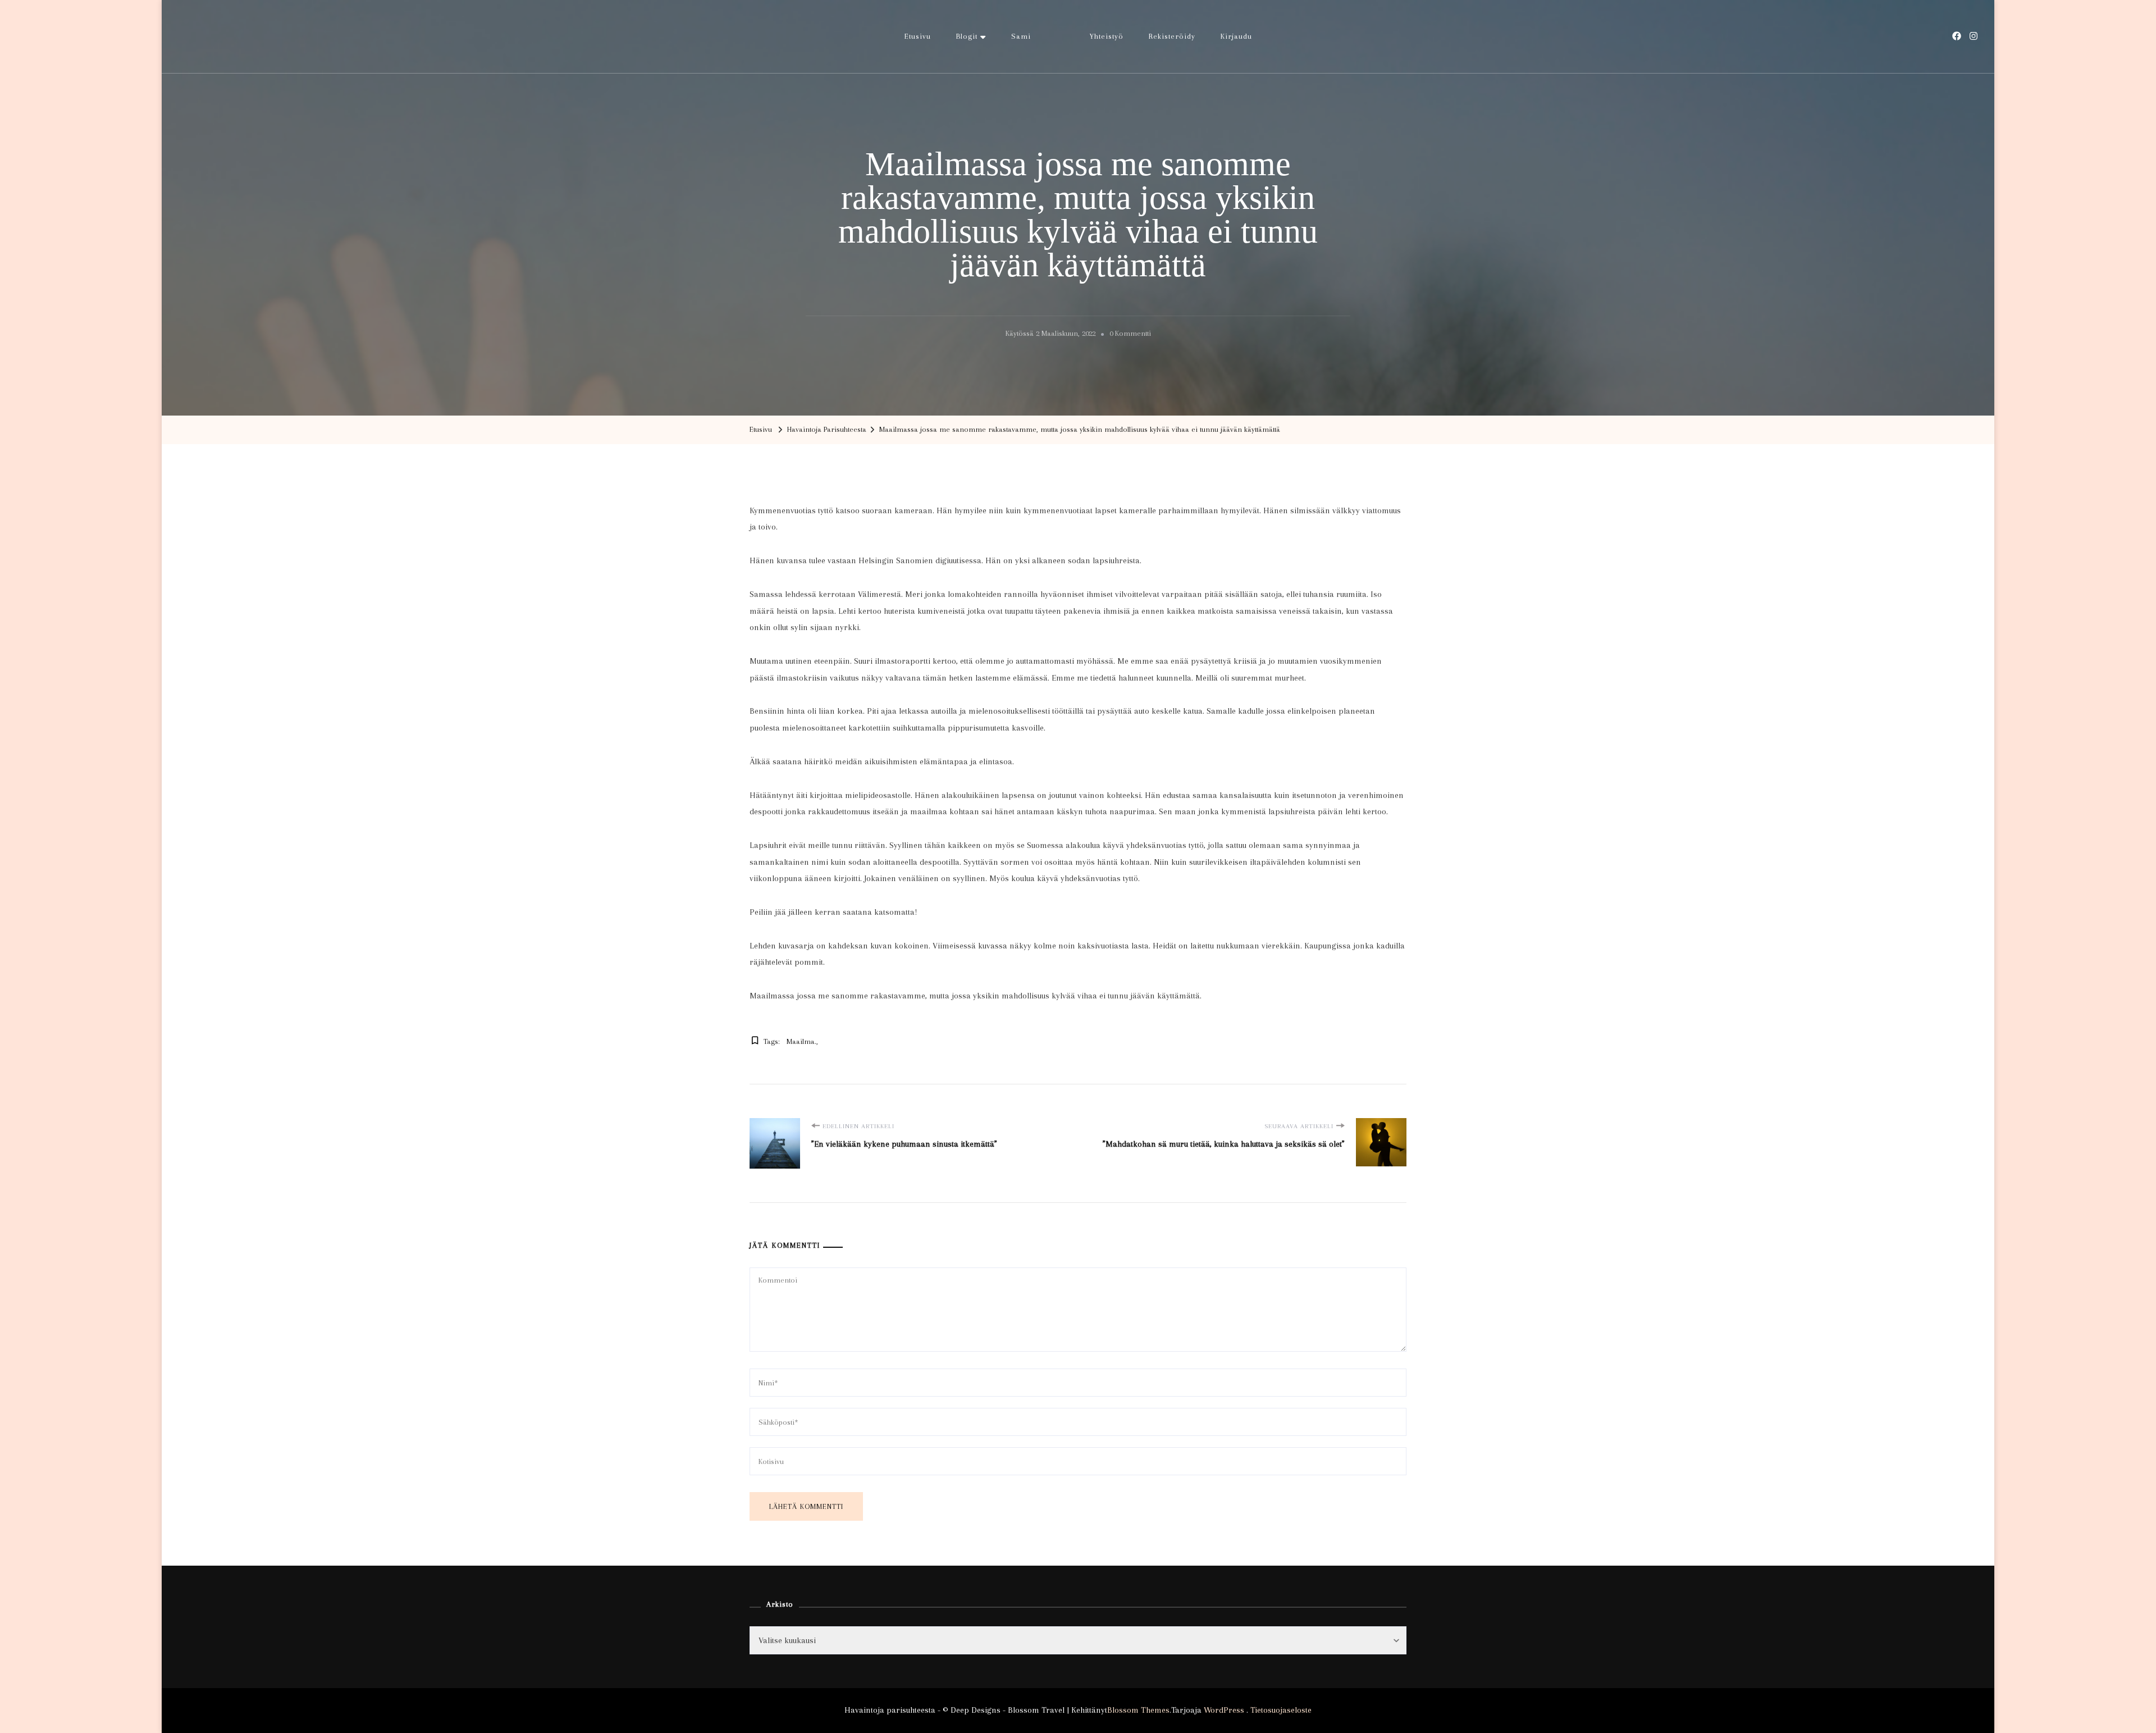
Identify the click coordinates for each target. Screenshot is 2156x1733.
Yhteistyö (1107, 36)
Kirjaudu (1236, 36)
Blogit (967, 36)
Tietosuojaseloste (1281, 1710)
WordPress (1224, 1710)
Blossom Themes (1138, 1710)
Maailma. (801, 1041)
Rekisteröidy (1172, 36)
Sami (1021, 36)
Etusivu (918, 36)
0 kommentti (1130, 335)
